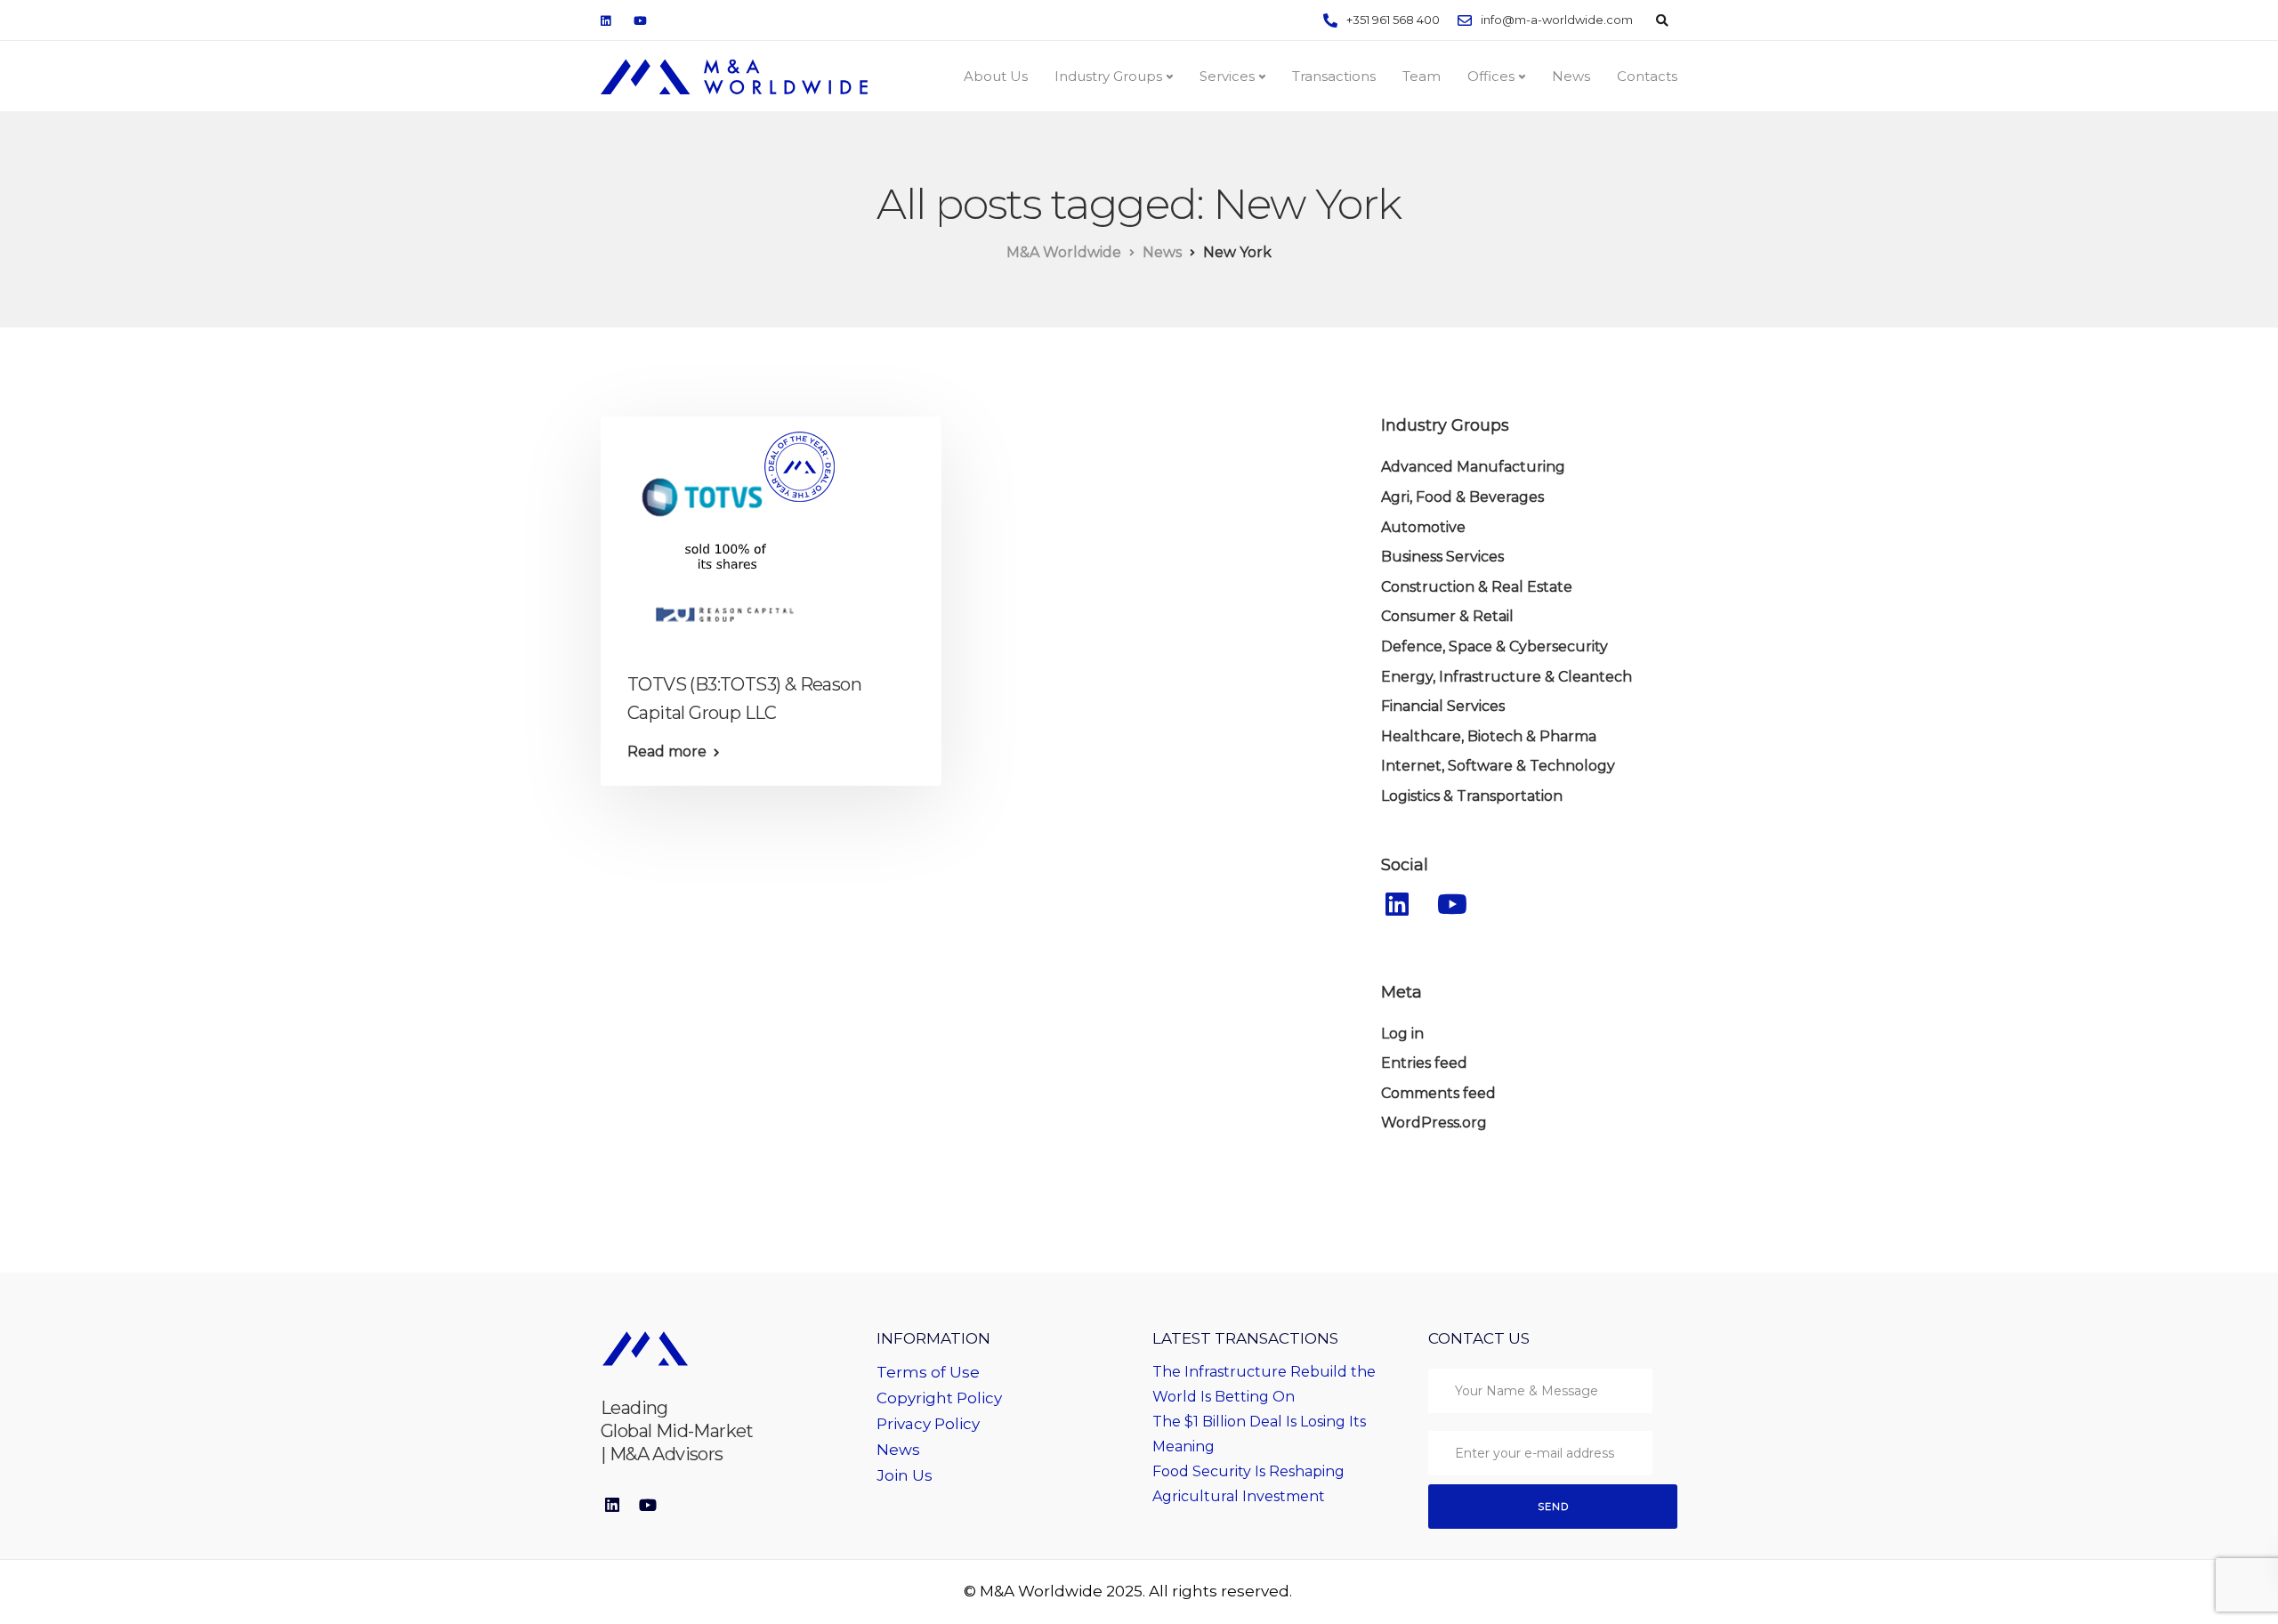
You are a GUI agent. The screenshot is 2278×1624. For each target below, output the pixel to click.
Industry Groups (1108, 76)
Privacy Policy (928, 1424)
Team (1422, 76)
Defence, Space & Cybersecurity (1494, 646)
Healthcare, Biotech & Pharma (1489, 736)
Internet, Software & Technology (1498, 766)
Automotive (1423, 527)
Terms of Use (928, 1372)
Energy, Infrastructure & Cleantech (1507, 677)
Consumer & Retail (1447, 616)
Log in (1402, 1034)
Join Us (905, 1475)
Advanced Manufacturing (1473, 467)
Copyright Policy (939, 1398)
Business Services (1442, 557)
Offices (1491, 76)
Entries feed (1424, 1063)
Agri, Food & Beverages (1462, 497)
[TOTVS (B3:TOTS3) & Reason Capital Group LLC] (725, 533)
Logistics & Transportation (1472, 796)
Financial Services (1443, 706)
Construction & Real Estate (1477, 587)
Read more (667, 752)
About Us (996, 76)
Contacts (1647, 76)
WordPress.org (1434, 1123)
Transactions (1334, 76)
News (1571, 76)
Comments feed (1438, 1093)
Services (1227, 76)
